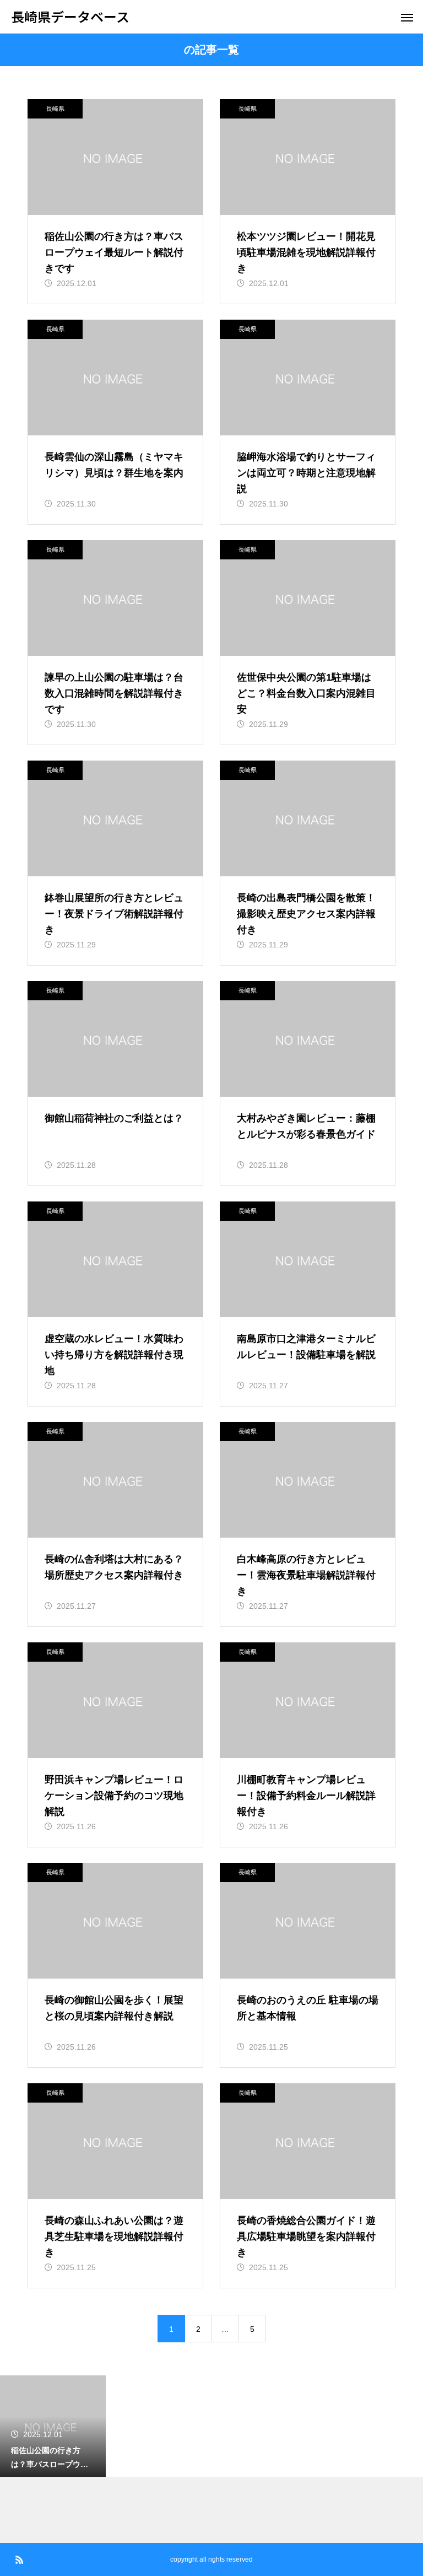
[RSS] (19, 2559)
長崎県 (55, 109)
